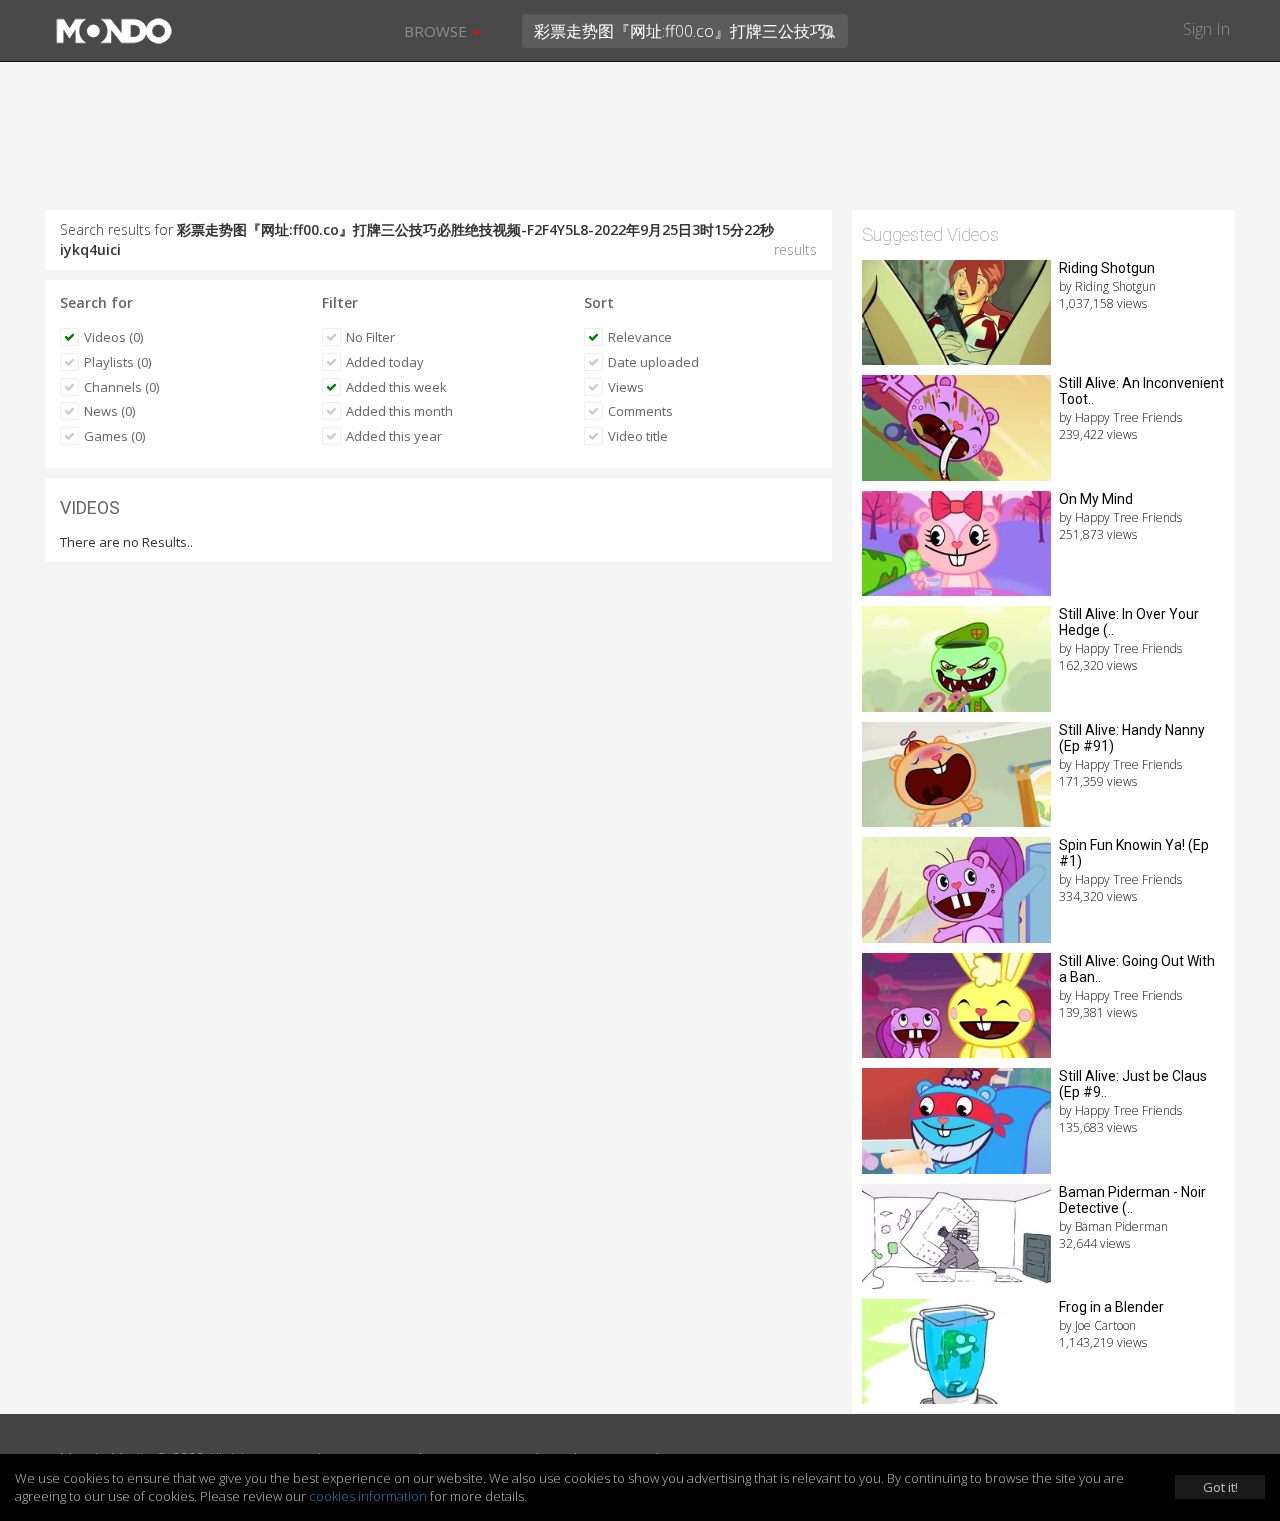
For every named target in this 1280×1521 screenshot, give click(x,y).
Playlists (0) (117, 362)
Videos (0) (113, 337)
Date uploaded (653, 362)
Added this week (396, 387)
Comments (640, 411)
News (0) (109, 411)
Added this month (399, 411)
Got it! (1220, 1487)
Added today (385, 362)
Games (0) (114, 436)
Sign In (1206, 29)
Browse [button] (437, 31)
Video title (638, 436)
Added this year (394, 436)
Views (626, 387)
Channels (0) (121, 387)
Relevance (640, 337)
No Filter (370, 337)
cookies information (368, 1496)
